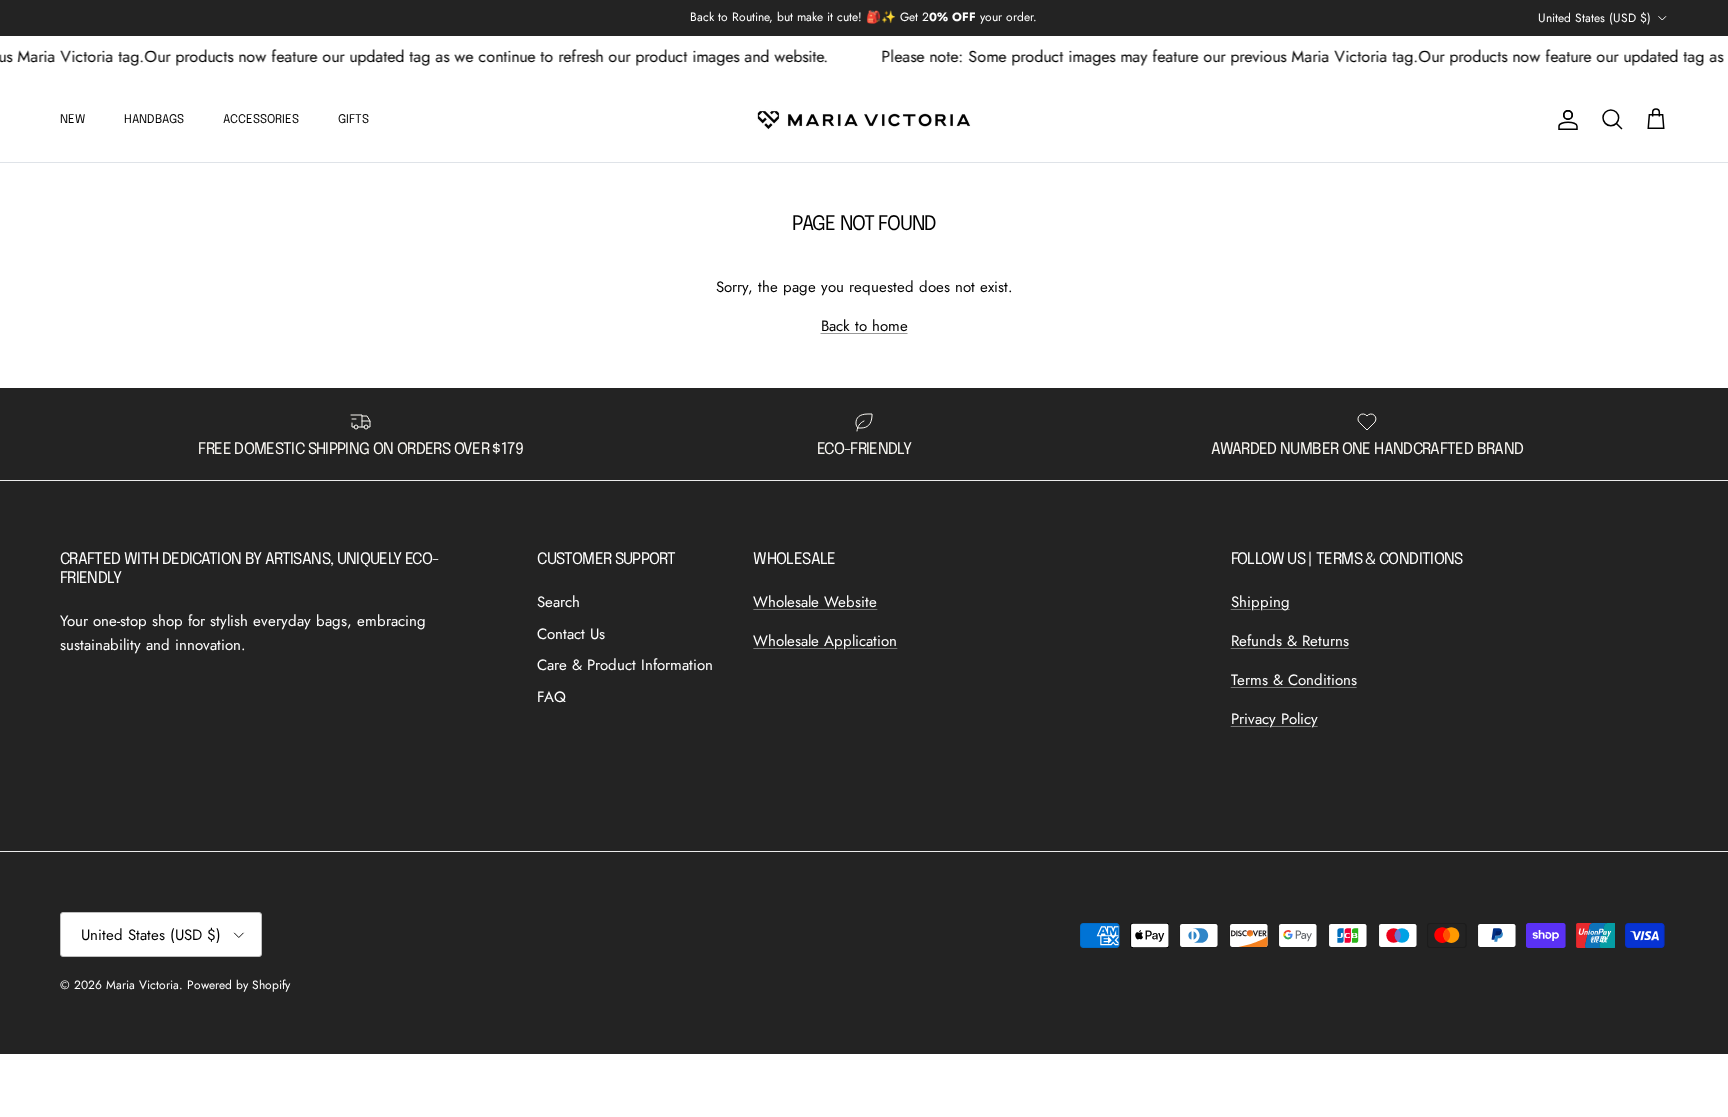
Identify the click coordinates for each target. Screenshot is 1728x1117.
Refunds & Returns (1290, 641)
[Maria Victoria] (864, 120)
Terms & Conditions (1294, 680)
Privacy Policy (1274, 719)
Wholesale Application (825, 641)
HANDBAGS (154, 120)
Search (558, 602)
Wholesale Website (815, 602)
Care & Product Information (625, 665)
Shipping (1260, 602)
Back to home (864, 326)
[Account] (1564, 120)
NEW (72, 120)
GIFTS (353, 120)
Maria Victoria (142, 985)
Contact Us (571, 634)
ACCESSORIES (261, 120)
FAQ (551, 697)
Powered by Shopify (238, 985)
